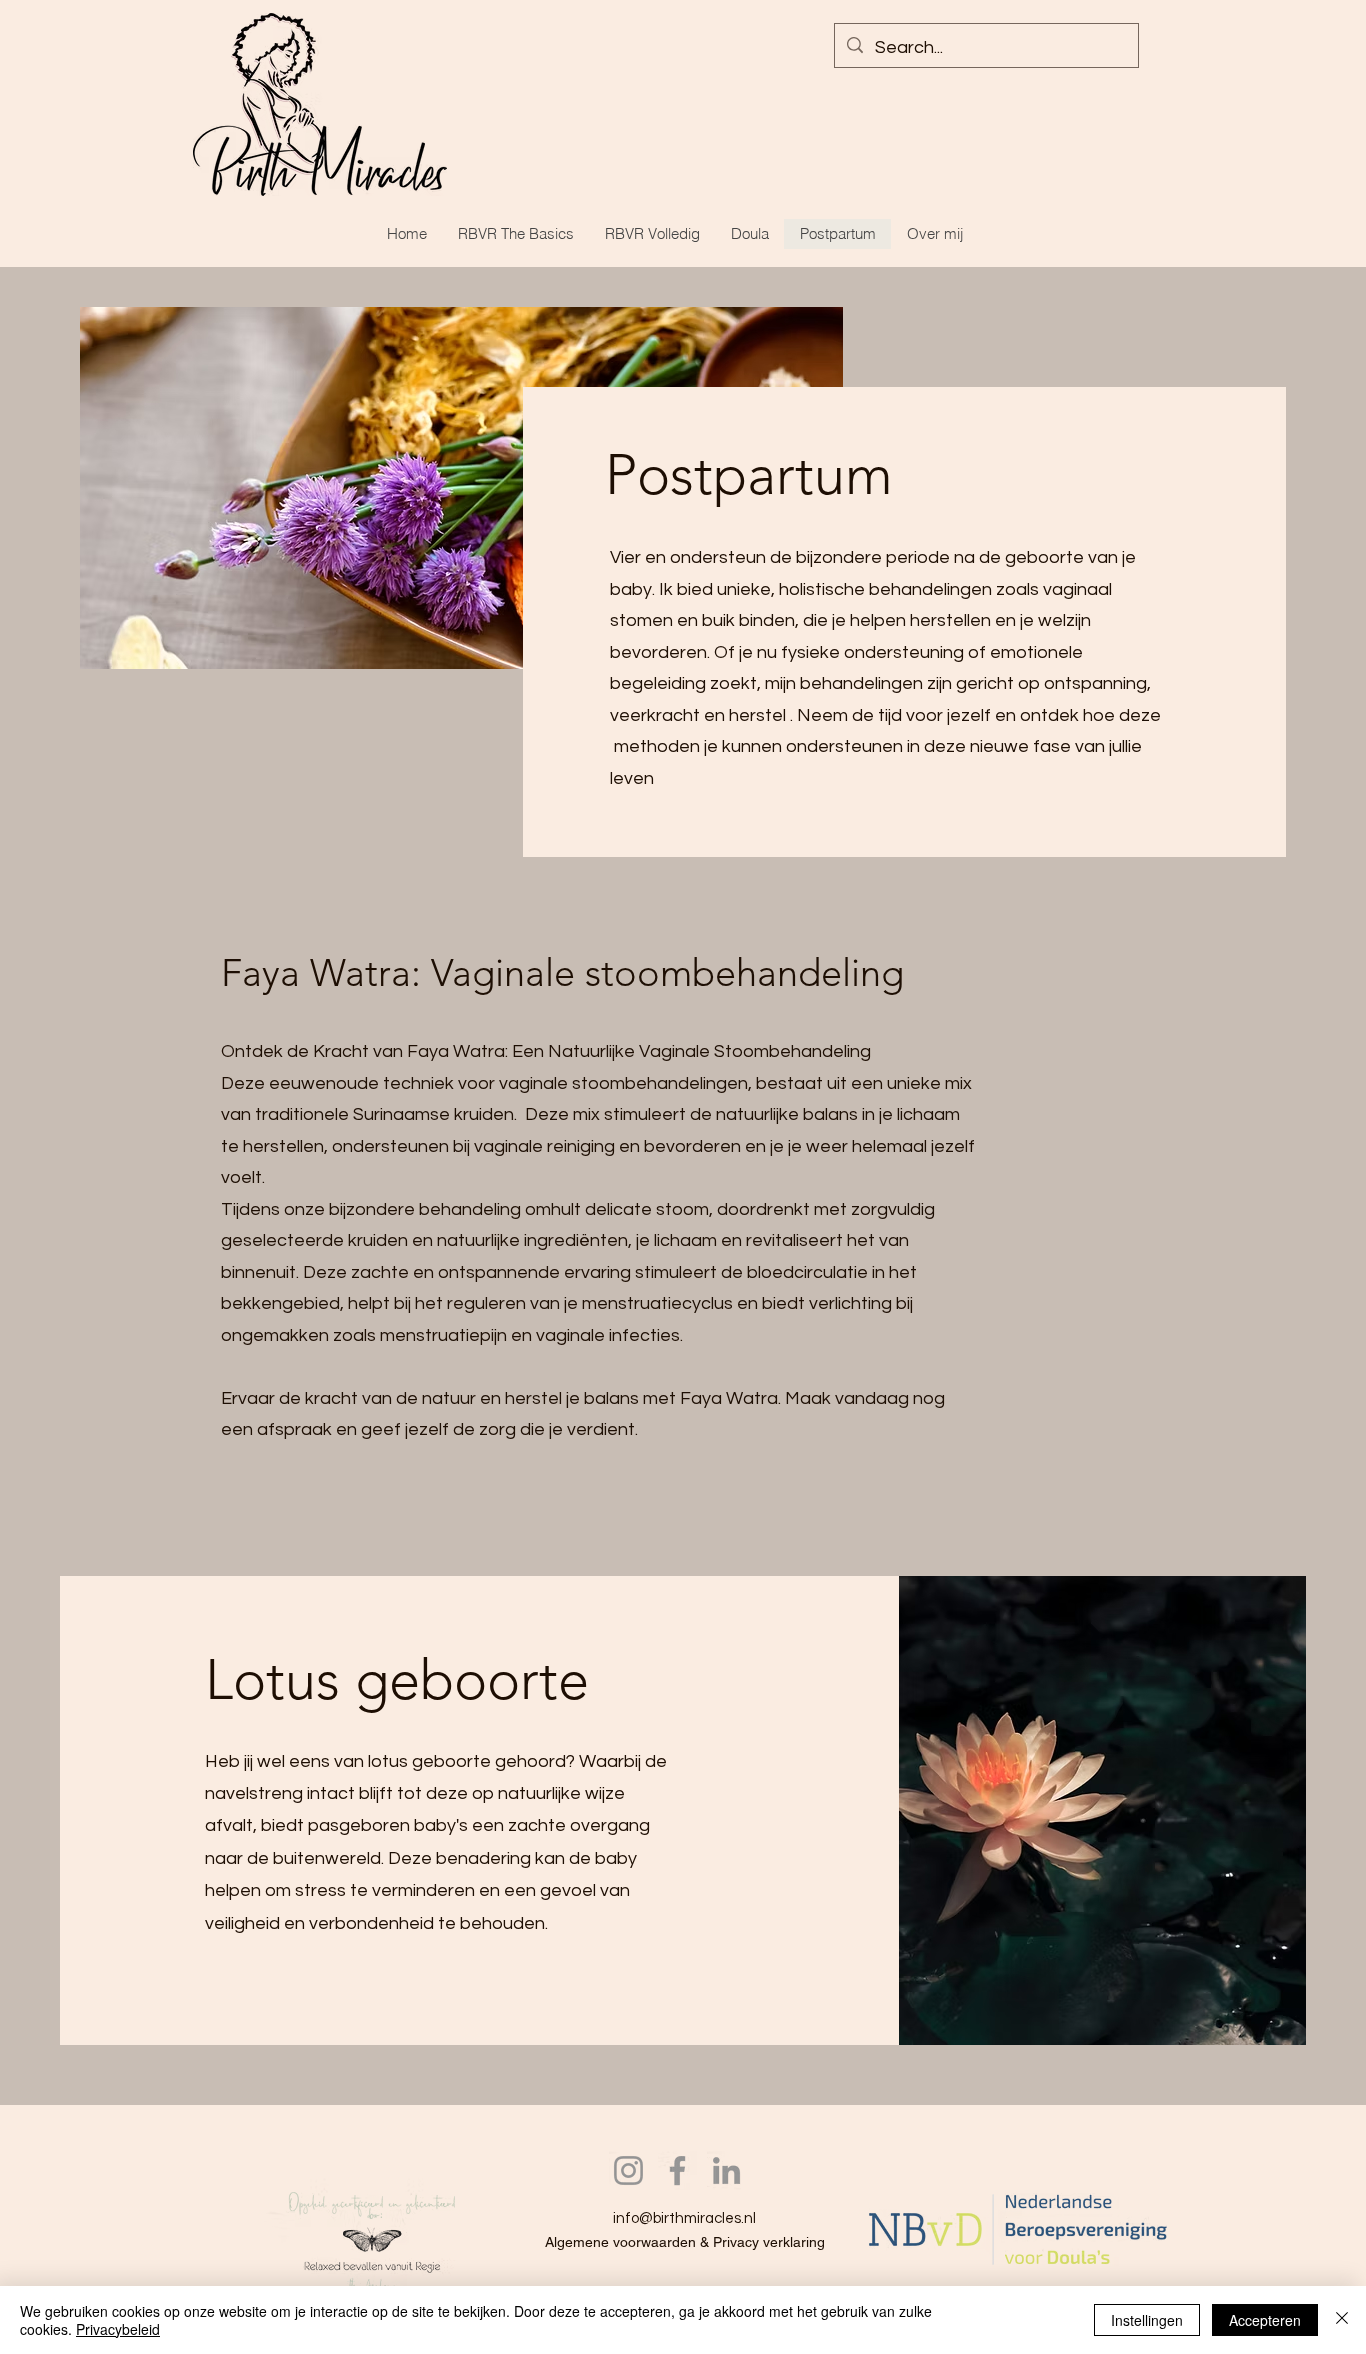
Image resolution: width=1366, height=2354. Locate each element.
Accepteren (1265, 2320)
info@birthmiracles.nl (684, 2218)
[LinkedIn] (726, 2170)
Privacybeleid (118, 2329)
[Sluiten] (1342, 2320)
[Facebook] (677, 2170)
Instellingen (1147, 2320)
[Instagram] (628, 2170)
